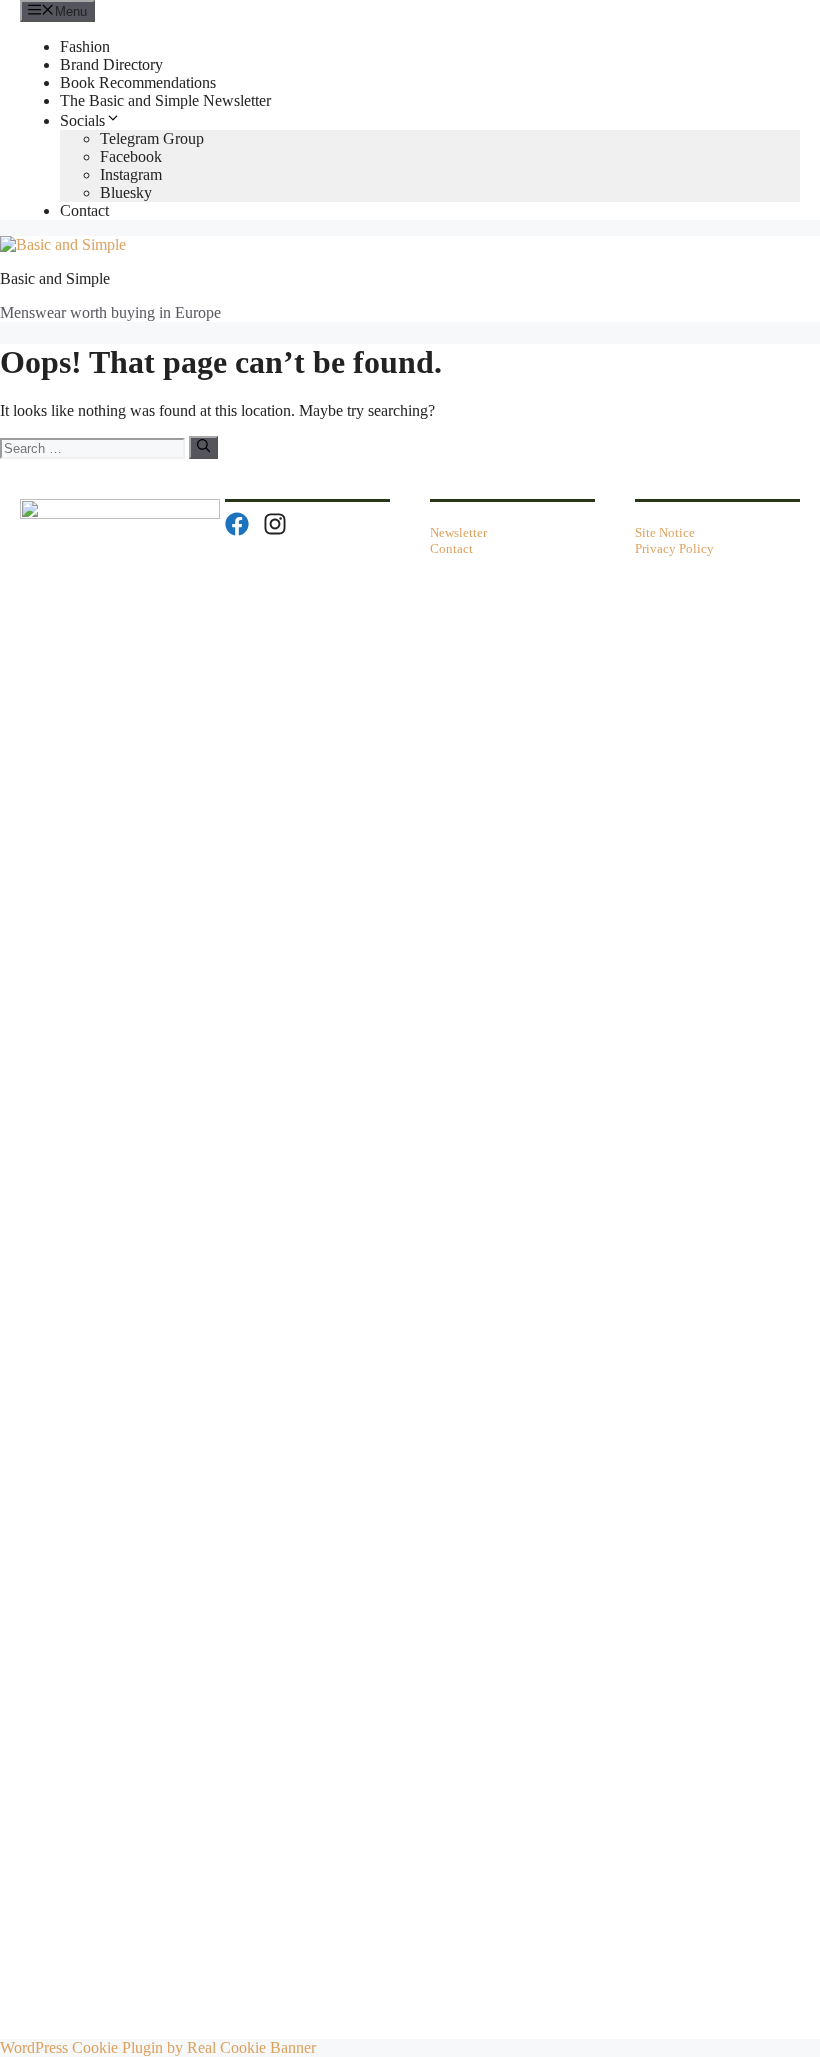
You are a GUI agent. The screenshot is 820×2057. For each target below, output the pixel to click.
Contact (84, 210)
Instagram (131, 174)
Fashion (85, 46)
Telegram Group (152, 138)
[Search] (203, 447)
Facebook (131, 156)
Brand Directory (111, 64)
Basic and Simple (55, 278)
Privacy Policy (674, 548)
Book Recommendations (138, 82)
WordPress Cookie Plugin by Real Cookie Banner (158, 2047)
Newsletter (458, 532)
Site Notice (665, 532)
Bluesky (126, 192)
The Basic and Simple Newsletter (165, 100)
